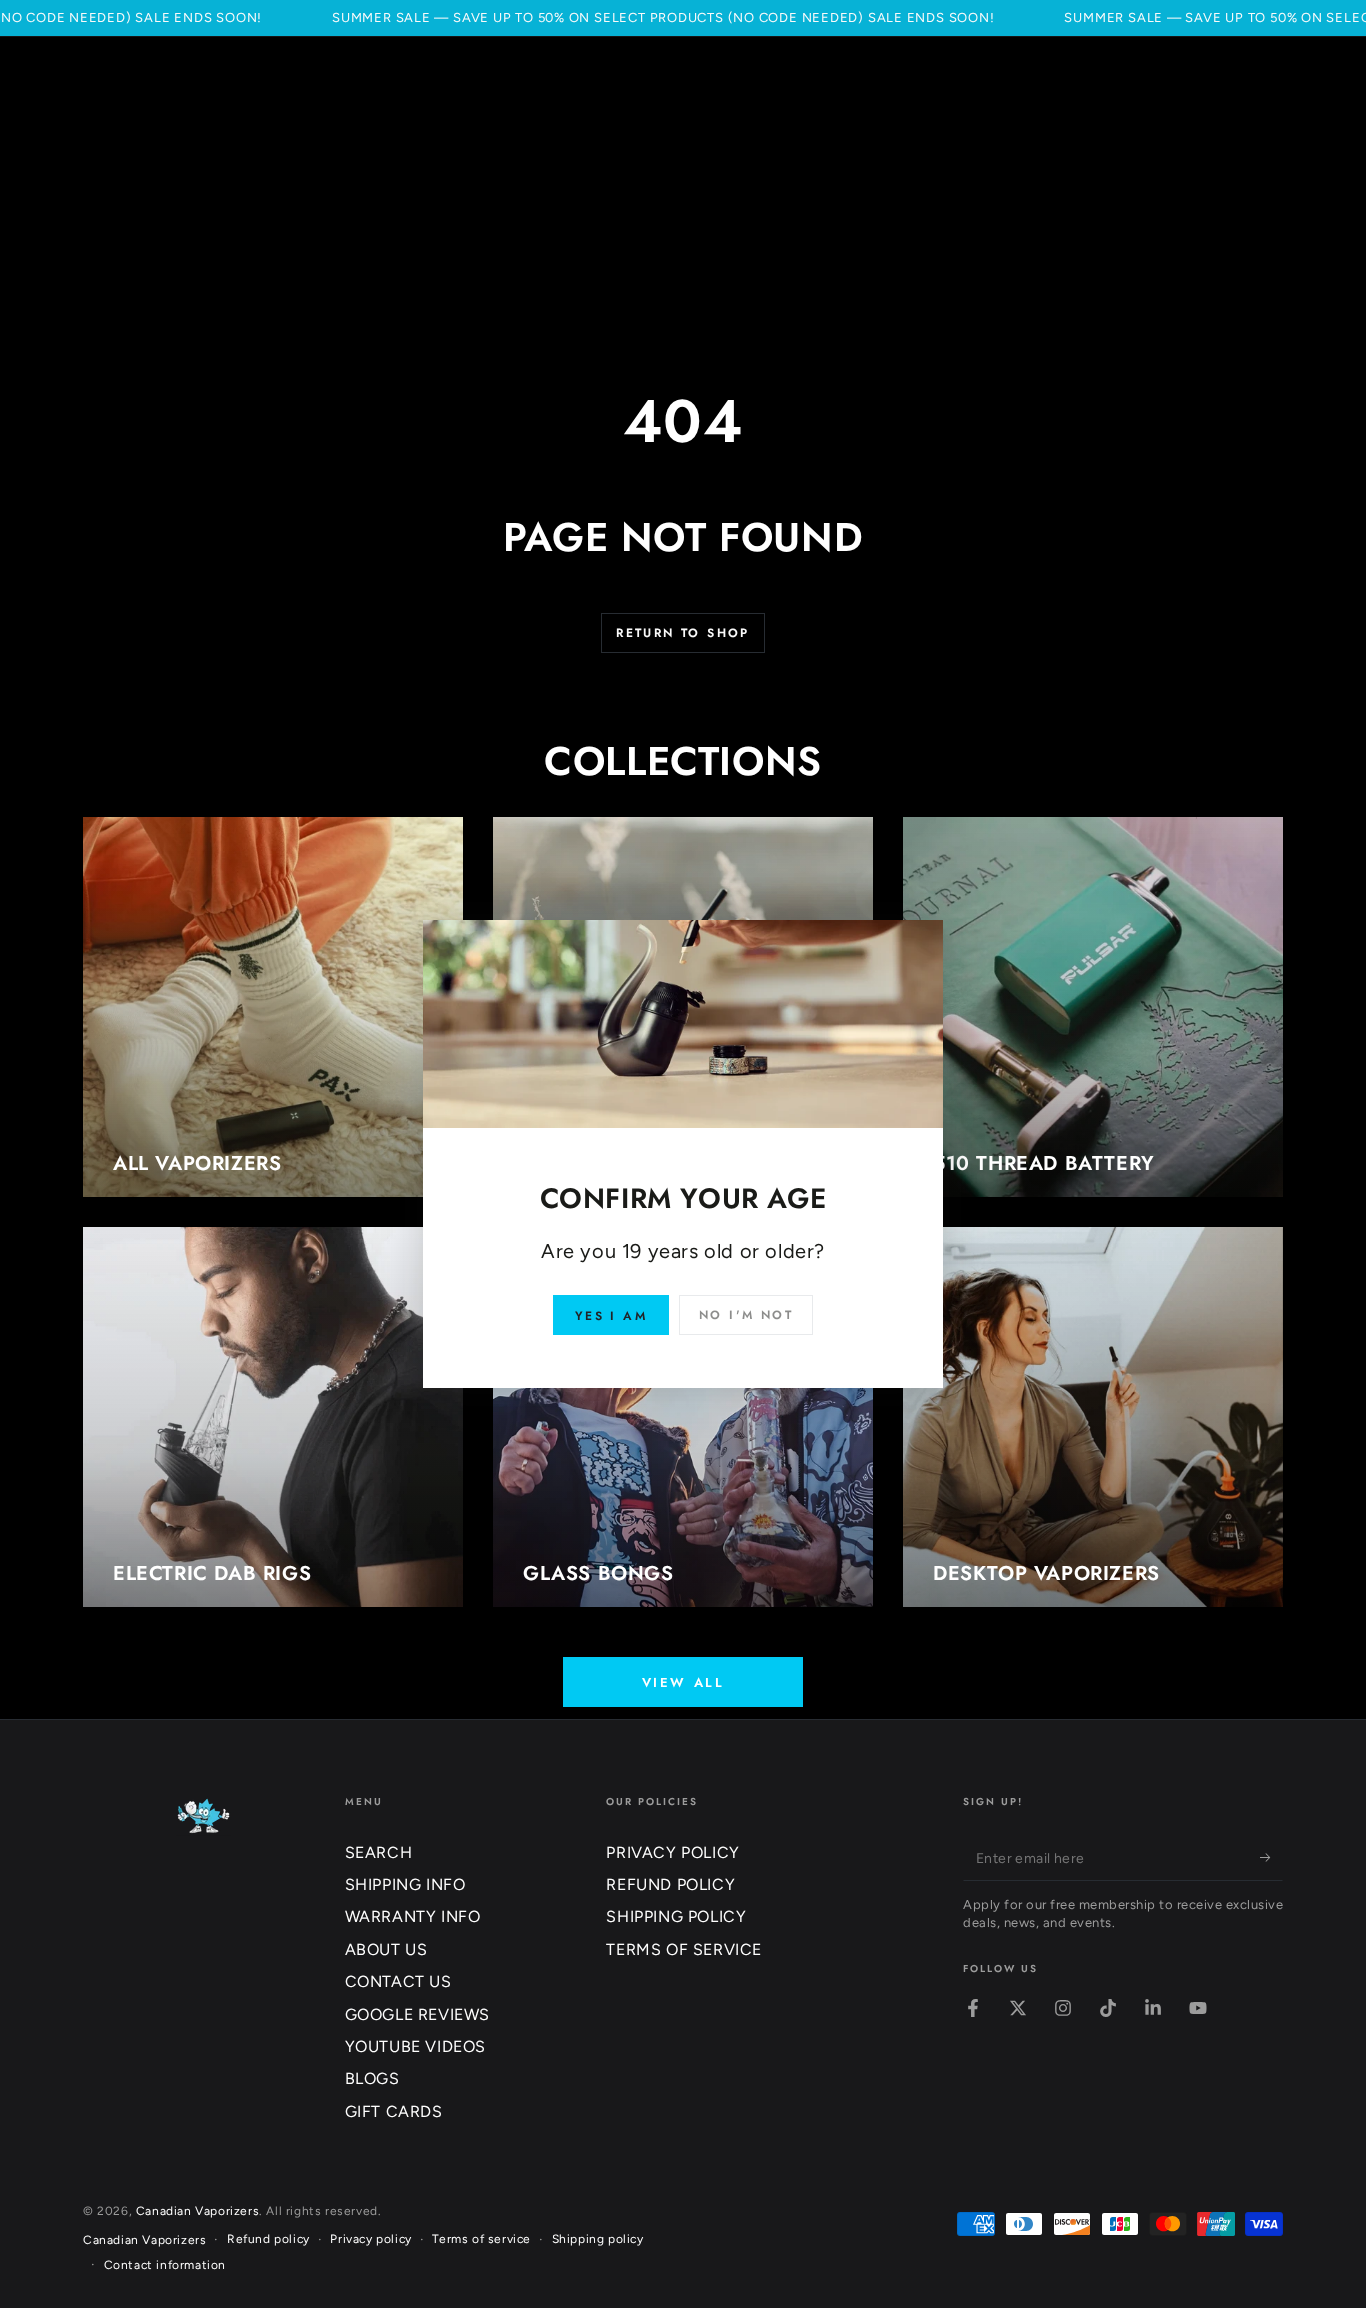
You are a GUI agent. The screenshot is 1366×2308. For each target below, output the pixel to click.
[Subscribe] (1271, 1858)
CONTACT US (398, 1981)
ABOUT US (386, 1949)
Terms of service (481, 2239)
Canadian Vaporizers (197, 2211)
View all (683, 1682)
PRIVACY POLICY (672, 1852)
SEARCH (379, 1852)
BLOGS (372, 2078)
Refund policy (268, 2239)
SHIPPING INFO (405, 1884)
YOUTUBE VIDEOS (415, 2046)
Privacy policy (370, 2239)
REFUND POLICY (670, 1884)
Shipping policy (598, 2239)
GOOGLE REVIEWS (417, 2014)
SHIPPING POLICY (676, 1916)
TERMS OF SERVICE (684, 1949)
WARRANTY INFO (413, 1916)
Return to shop (683, 633)
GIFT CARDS (394, 2111)
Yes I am (611, 1316)
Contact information (165, 2265)
